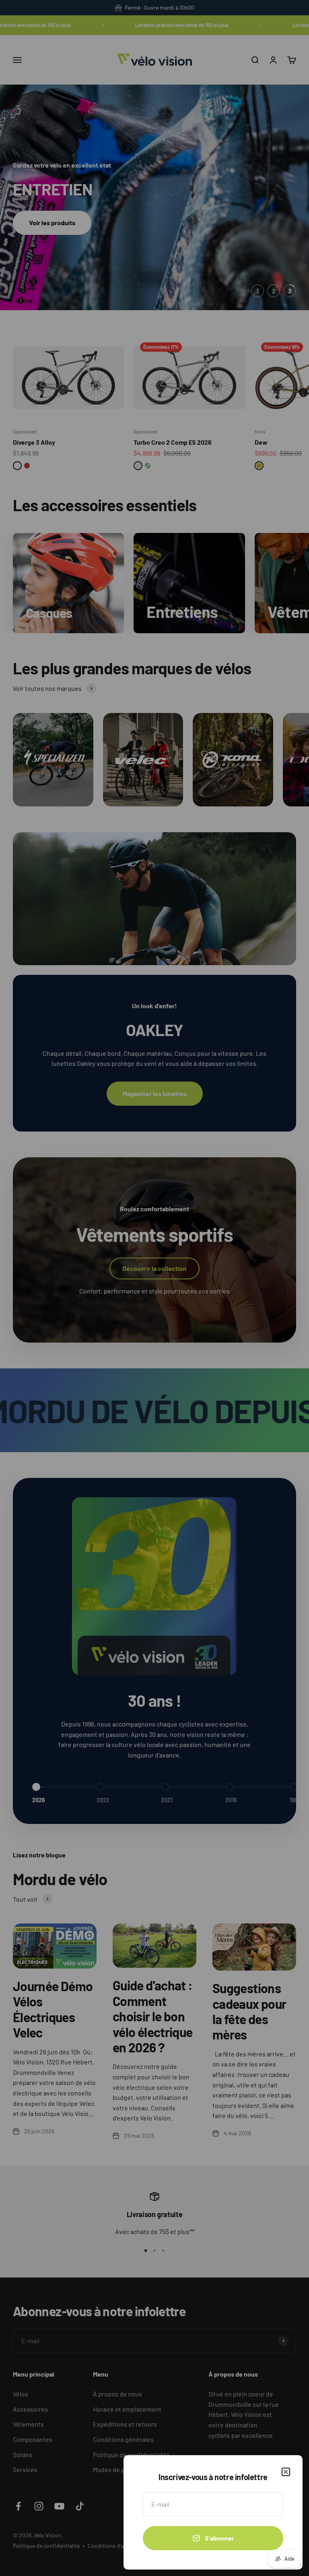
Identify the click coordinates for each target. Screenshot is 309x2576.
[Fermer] (286, 2472)
